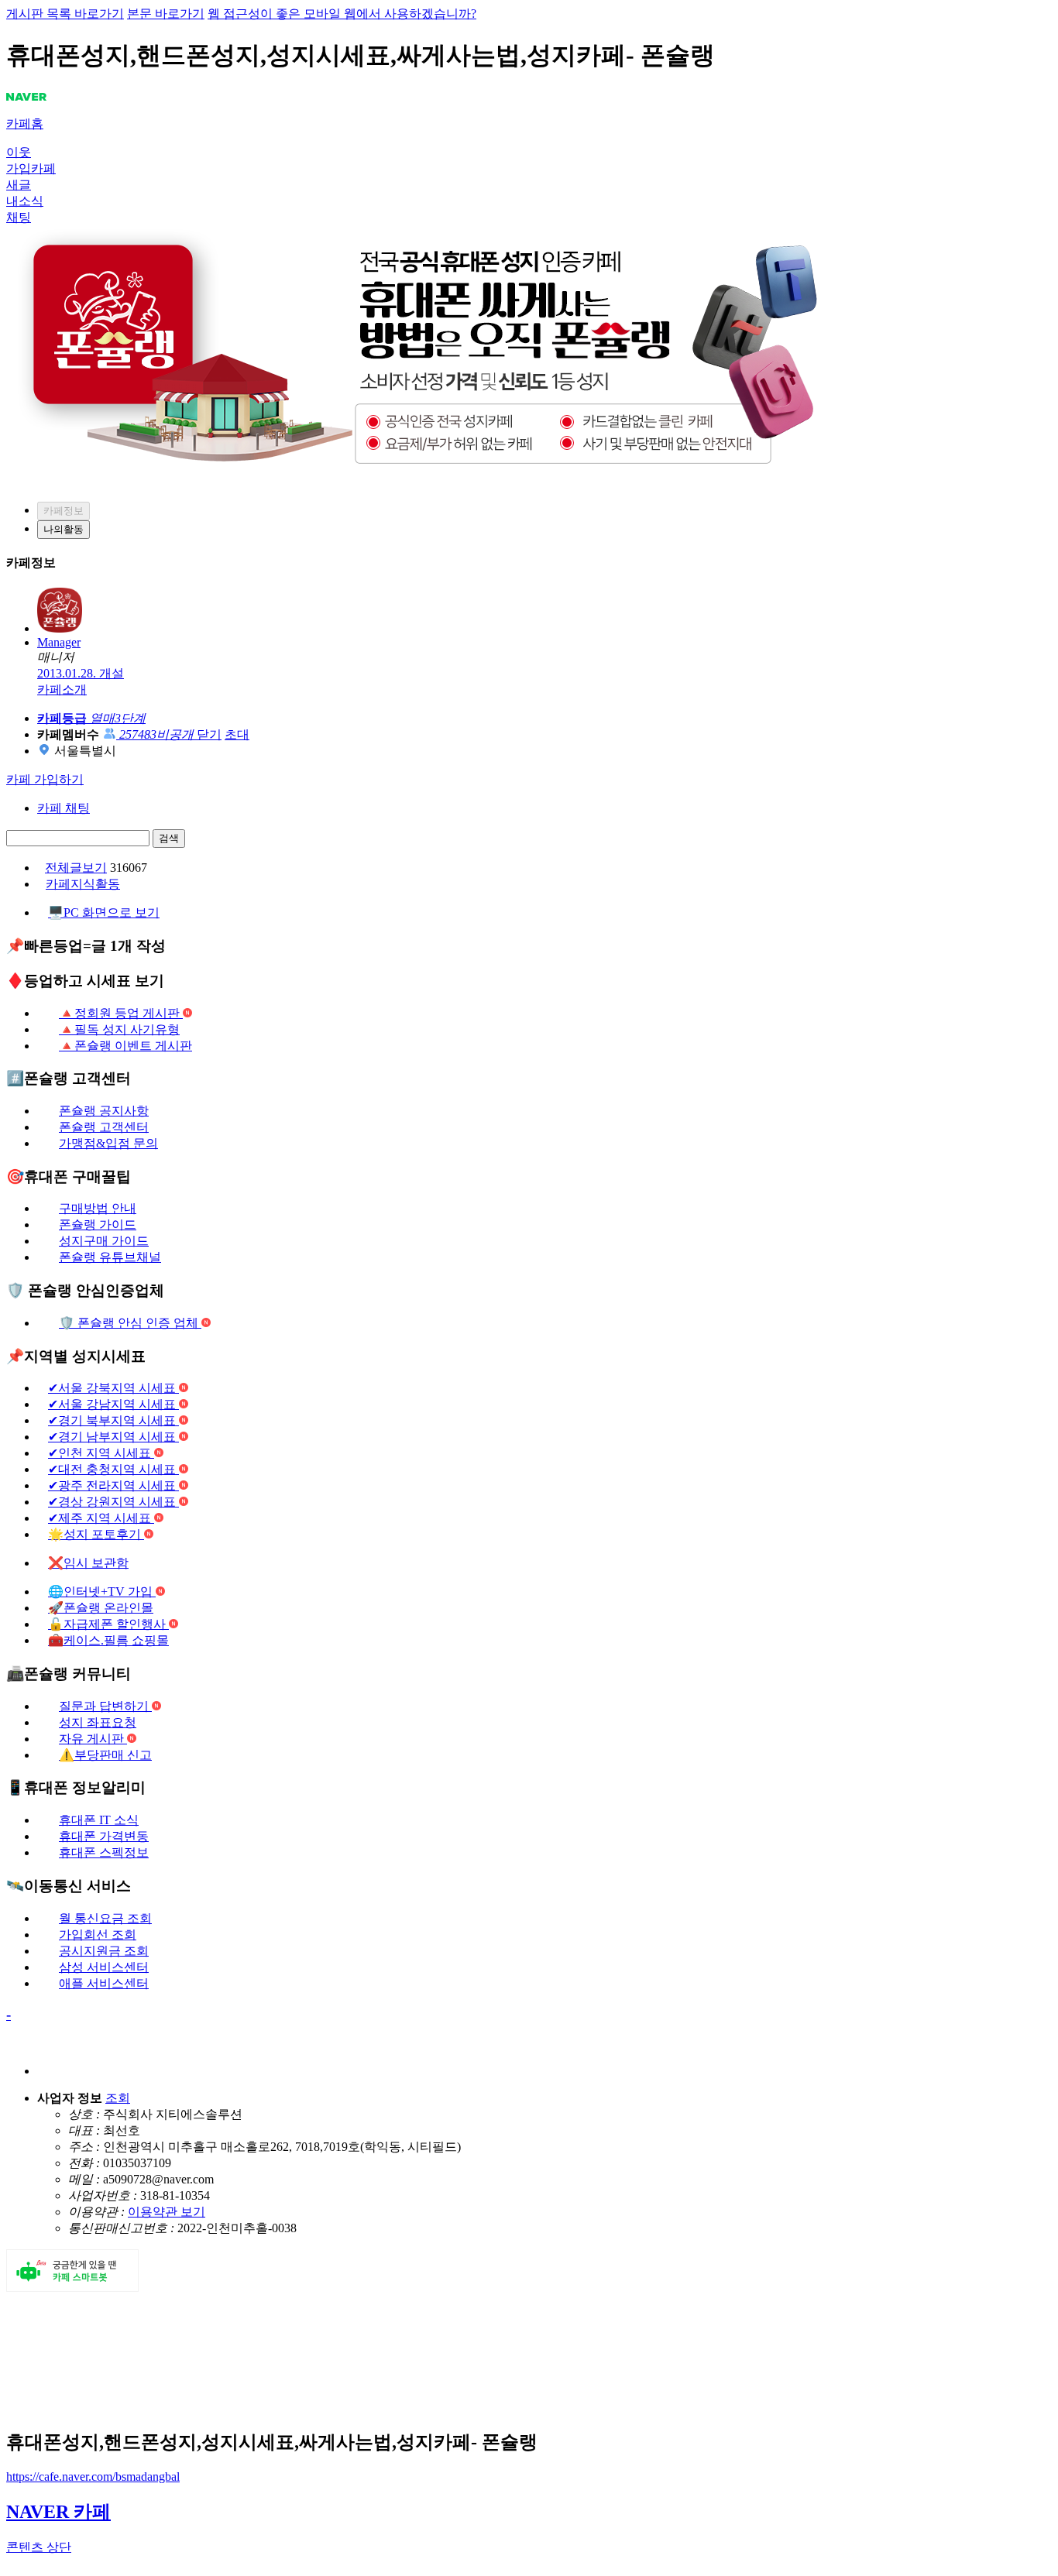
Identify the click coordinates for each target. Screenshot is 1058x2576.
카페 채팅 (64, 808)
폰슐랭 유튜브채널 (110, 1257)
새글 (19, 185)
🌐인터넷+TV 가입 (102, 1592)
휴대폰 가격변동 (104, 1836)
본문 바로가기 (166, 14)
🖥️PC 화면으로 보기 (104, 912)
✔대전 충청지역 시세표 (113, 1469)
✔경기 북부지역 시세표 (113, 1420)
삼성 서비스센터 (104, 1967)
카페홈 (25, 123)
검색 (169, 838)
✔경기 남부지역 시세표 (113, 1437)
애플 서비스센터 (104, 1983)
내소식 (25, 201)
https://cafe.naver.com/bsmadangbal (93, 2477)
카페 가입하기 (45, 779)
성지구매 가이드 (104, 1241)
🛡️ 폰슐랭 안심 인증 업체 (130, 1323)
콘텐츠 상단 (39, 2547)
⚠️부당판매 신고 (105, 1755)
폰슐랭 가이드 (98, 1225)
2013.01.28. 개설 (81, 673)
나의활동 (64, 529)
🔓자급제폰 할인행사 (108, 1624)
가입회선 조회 (98, 1935)
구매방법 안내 (98, 1208)
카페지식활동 (83, 884)
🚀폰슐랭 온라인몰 (101, 1608)
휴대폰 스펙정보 (104, 1852)
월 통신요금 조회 (105, 1918)
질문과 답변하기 (105, 1706)
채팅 (19, 217)
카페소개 (62, 689)
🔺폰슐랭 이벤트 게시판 (125, 1046)
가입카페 (31, 168)
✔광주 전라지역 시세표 (113, 1485)
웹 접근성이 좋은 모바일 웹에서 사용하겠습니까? (342, 14)
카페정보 (64, 511)
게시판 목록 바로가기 (65, 14)
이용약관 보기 (167, 2212)
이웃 (19, 152)
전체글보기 (76, 868)
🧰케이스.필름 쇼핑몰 (108, 1640)
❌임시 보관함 (88, 1563)
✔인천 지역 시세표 (101, 1453)
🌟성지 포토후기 (96, 1534)
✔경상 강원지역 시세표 (113, 1502)
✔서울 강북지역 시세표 (113, 1388)
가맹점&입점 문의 (108, 1143)
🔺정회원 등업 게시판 (121, 1013)
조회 (118, 2098)
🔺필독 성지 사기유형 (119, 1029)
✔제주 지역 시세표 (101, 1518)
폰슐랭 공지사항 (104, 1111)
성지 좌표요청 (98, 1722)
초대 (237, 734)
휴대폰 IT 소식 (99, 1820)
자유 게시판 (93, 1739)
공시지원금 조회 (104, 1951)
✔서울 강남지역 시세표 (113, 1404)
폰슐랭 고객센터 (104, 1127)
